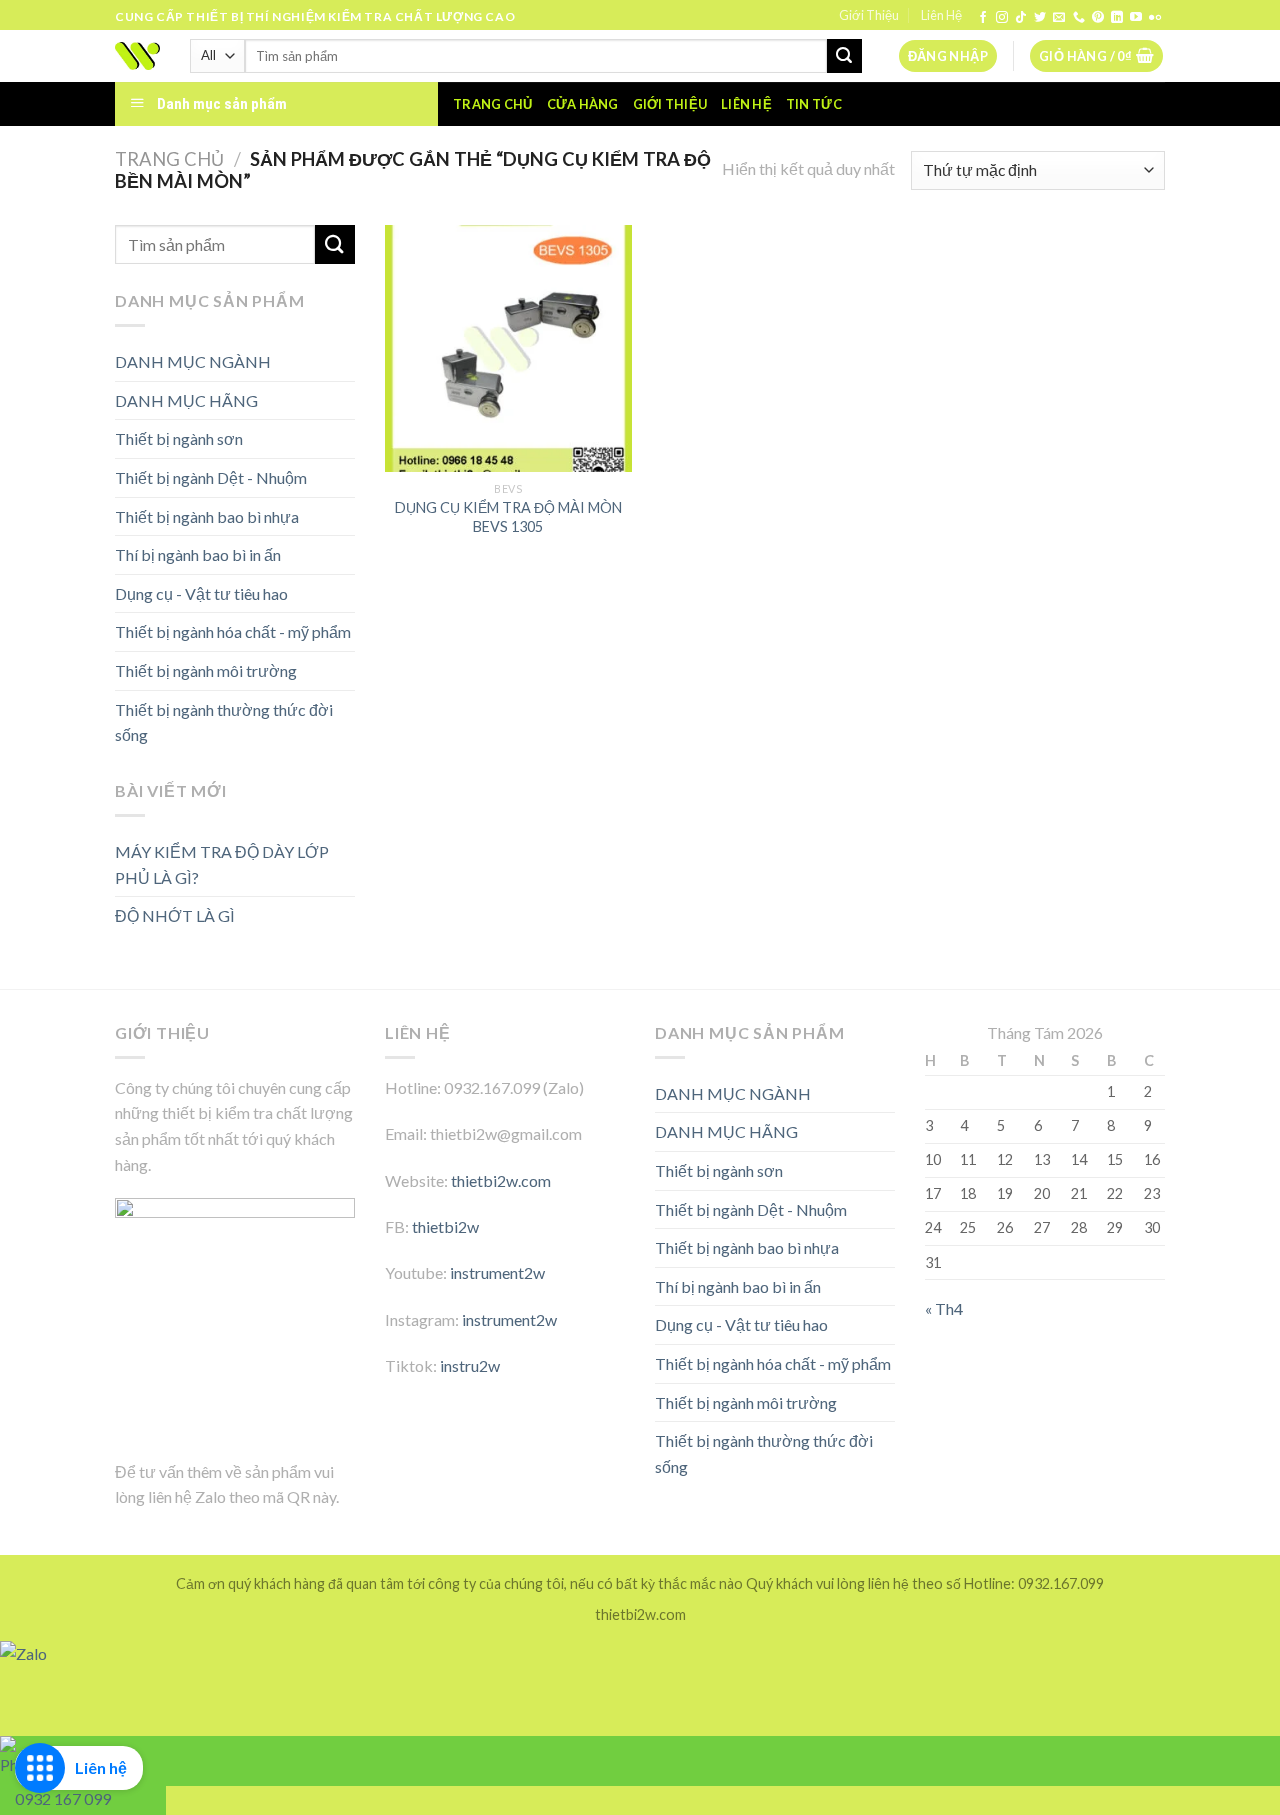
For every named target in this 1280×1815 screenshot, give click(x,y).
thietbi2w (445, 1226)
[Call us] (1079, 18)
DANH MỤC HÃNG (186, 400)
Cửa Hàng (583, 104)
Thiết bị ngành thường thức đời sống (224, 722)
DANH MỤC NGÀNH (193, 361)
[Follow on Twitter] (1040, 18)
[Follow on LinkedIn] (1117, 18)
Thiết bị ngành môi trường (206, 670)
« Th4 (944, 1308)
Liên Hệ (941, 15)
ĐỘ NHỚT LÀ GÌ (175, 915)
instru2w (470, 1365)
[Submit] (844, 56)
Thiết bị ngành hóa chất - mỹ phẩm (233, 631)
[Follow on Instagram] (1002, 18)
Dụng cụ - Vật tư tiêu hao (201, 593)
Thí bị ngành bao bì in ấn (198, 554)
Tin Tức (814, 104)
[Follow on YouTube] (1136, 18)
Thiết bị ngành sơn (179, 438)
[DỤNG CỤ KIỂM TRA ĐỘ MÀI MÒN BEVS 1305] (508, 348)
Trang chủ (492, 104)
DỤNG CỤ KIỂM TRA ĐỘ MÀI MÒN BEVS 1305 (508, 517)
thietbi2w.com (501, 1180)
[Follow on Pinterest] (1098, 18)
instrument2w (497, 1272)
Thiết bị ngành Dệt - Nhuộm (211, 477)
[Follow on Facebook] (983, 18)
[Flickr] (1155, 18)
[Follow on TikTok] (1021, 18)
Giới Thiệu (869, 15)
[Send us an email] (1059, 18)
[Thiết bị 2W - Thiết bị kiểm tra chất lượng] (137, 56)
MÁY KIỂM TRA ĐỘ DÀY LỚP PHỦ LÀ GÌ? (222, 864)
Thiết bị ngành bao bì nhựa (207, 516)
